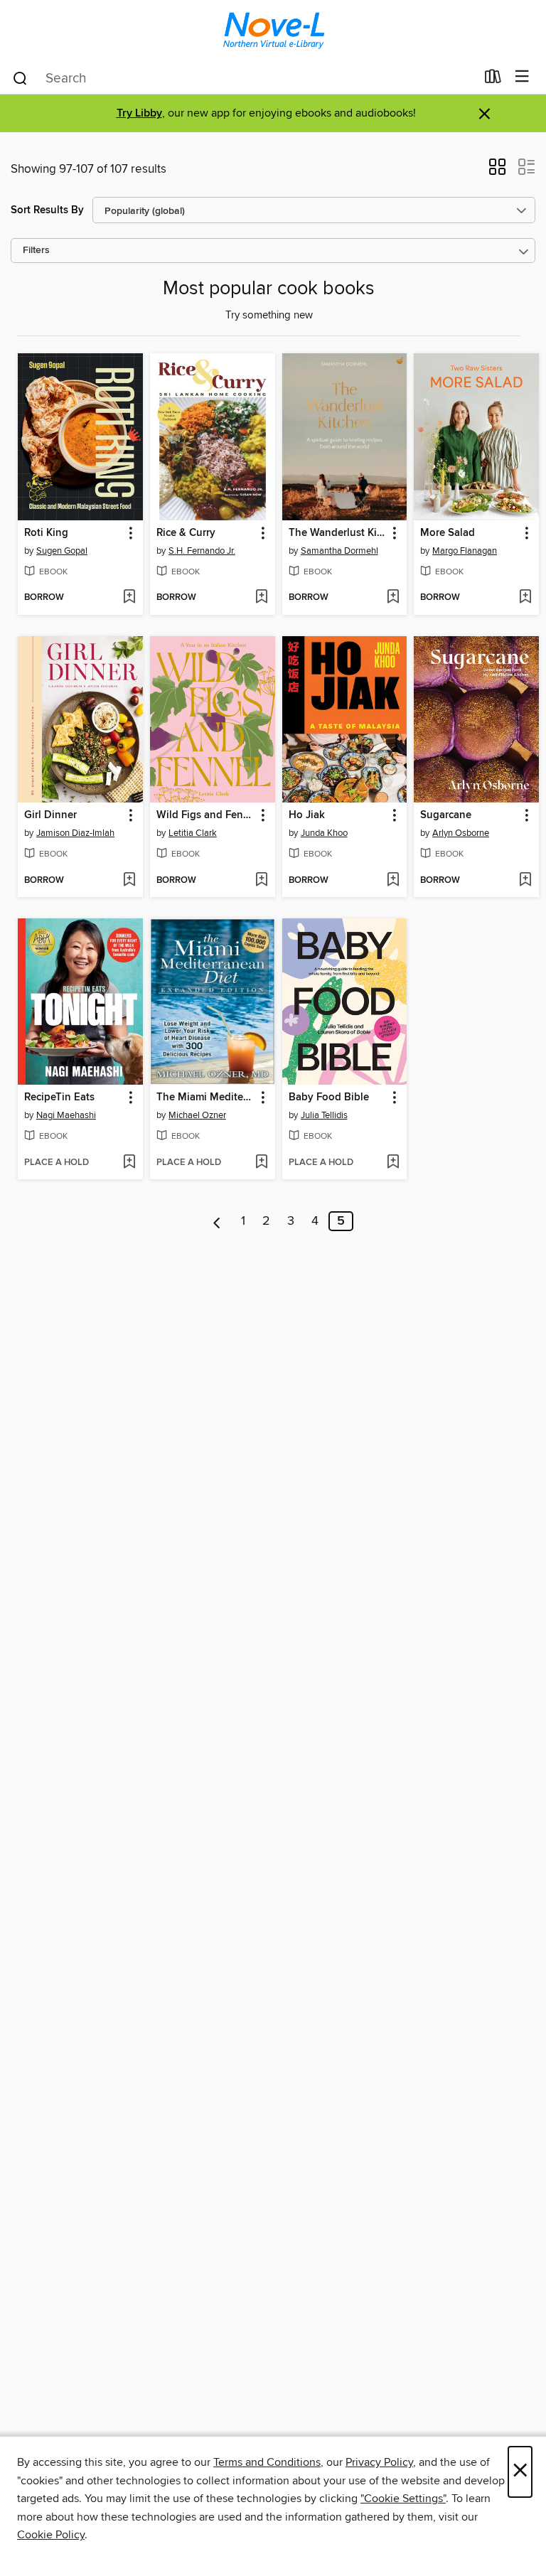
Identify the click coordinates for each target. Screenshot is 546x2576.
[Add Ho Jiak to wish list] (393, 881)
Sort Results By (47, 210)
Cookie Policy (51, 2535)
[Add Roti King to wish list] (129, 598)
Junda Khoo (324, 833)
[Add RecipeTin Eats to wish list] (129, 1163)
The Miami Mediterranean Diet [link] (206, 1098)
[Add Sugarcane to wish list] (525, 881)
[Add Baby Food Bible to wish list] (393, 1163)
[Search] (20, 77)
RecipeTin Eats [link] (59, 1098)
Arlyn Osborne (461, 833)
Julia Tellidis (324, 1115)
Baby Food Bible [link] (329, 1098)
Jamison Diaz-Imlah (75, 833)
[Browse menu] (522, 77)
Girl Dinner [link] (50, 815)
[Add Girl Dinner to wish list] (129, 881)
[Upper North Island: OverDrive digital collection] (273, 30)
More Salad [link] (448, 533)
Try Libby (139, 113)
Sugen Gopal (62, 551)
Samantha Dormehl (339, 551)
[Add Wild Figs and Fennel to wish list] (261, 881)
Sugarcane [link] (446, 815)
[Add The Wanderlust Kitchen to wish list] (393, 598)
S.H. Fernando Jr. (202, 551)
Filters (36, 251)
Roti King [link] (46, 533)
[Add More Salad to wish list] (525, 598)
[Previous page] (217, 1221)
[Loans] (493, 80)
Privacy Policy (379, 2462)
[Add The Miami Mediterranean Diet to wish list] (261, 1163)
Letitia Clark (193, 833)
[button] (497, 171)
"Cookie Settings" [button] (403, 2499)
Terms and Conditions (267, 2462)
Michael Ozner (197, 1115)
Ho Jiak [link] (307, 815)
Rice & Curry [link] (186, 533)
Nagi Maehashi (66, 1115)
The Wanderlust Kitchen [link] (338, 533)
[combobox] (243, 78)
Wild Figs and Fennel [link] (206, 815)
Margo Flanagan (465, 551)
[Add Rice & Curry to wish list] (261, 598)
